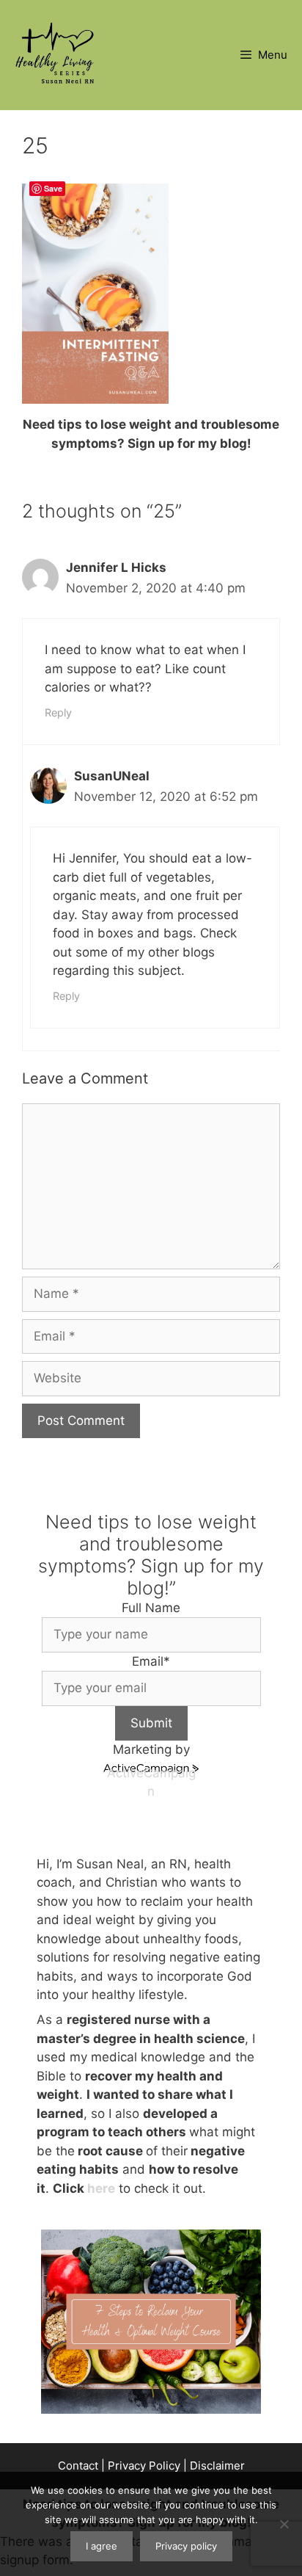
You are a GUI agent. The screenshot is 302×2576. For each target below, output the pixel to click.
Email (151, 1661)
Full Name (151, 1608)
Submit (151, 1723)
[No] (284, 2524)
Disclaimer (217, 2466)
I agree (102, 2546)
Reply (58, 712)
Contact (78, 2466)
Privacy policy (186, 2546)
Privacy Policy (144, 2466)
